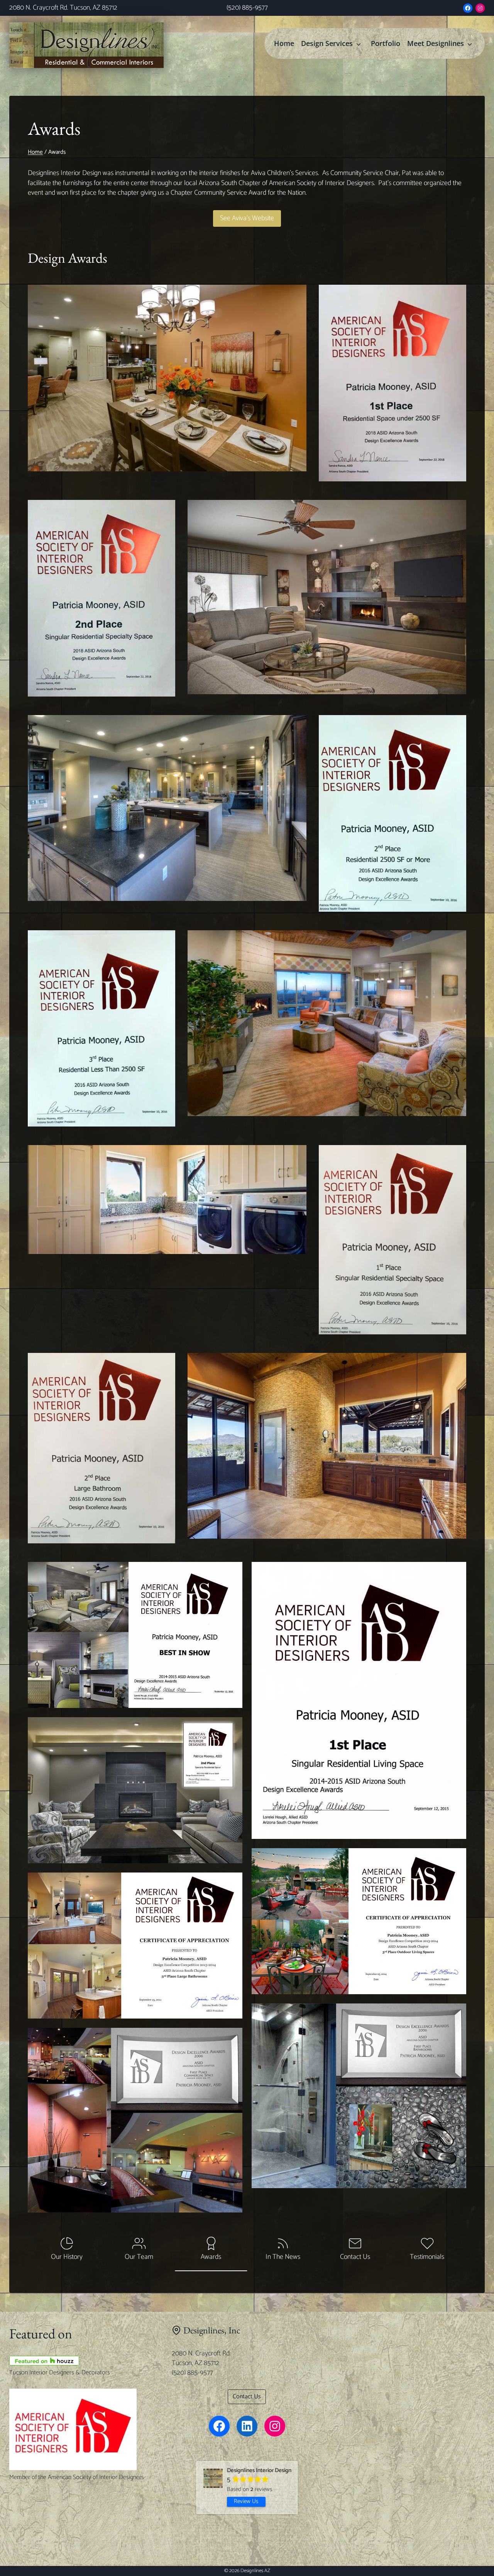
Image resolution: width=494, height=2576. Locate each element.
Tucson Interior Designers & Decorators (60, 2373)
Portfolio (386, 43)
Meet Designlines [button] (436, 43)
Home (284, 43)
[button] (135, 1635)
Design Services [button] (327, 43)
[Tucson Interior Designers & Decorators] (85, 2361)
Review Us (246, 2501)
